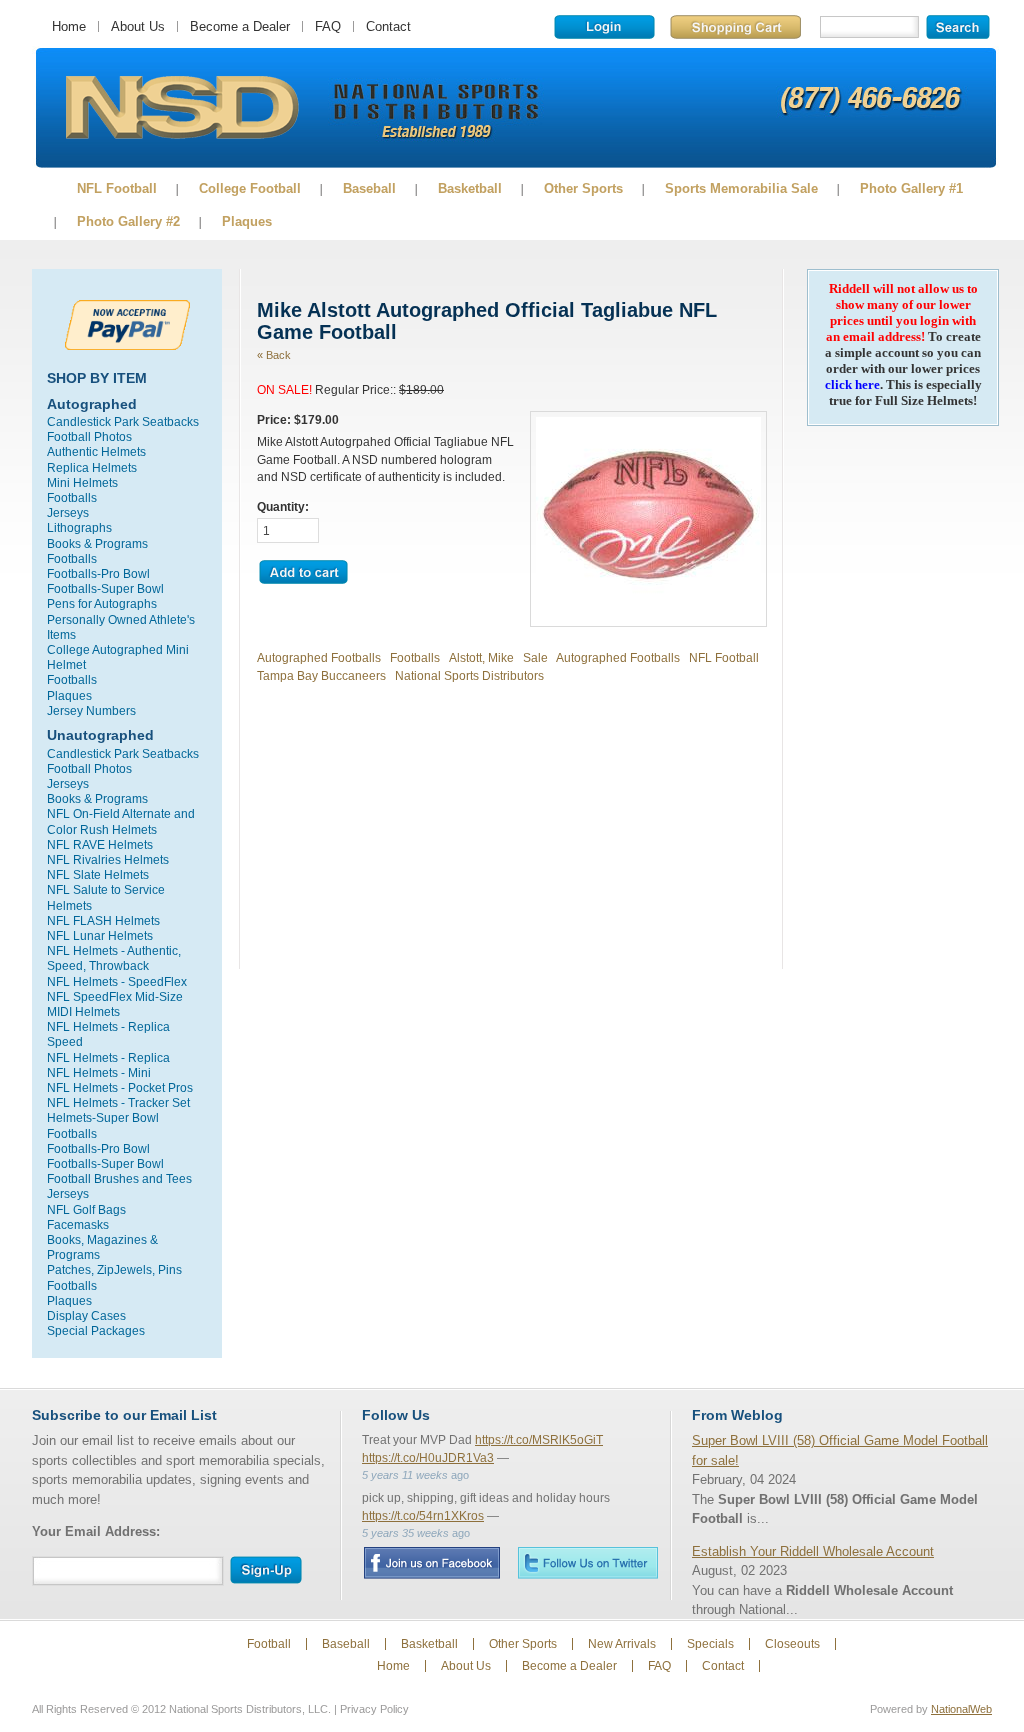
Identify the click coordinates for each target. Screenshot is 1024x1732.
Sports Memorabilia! (181, 108)
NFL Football (117, 188)
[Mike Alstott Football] (648, 612)
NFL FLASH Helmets (103, 920)
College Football (250, 188)
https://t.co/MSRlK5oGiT (539, 1440)
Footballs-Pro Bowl (98, 573)
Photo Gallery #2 (128, 221)
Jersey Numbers (91, 710)
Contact (388, 26)
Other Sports (583, 188)
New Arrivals (622, 1644)
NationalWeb (961, 1709)
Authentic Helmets (96, 451)
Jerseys (68, 512)
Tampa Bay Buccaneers (321, 675)
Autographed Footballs (319, 657)
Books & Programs (97, 543)
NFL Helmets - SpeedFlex (117, 981)
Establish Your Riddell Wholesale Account (813, 1551)
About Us (138, 26)
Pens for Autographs (102, 603)
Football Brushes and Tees (119, 1178)
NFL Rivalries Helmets (108, 859)
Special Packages (96, 1330)
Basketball (470, 188)
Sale (535, 657)
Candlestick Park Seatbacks (123, 421)
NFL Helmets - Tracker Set (118, 1102)
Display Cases (86, 1315)
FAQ (328, 26)
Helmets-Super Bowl (103, 1117)
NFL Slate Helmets (98, 874)
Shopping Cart (735, 27)
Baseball (369, 188)
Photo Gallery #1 (911, 188)
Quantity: (283, 506)
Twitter (588, 1562)
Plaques (247, 221)
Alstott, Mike (481, 657)
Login (604, 27)
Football (269, 1644)
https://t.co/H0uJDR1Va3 (428, 1458)
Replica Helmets (92, 467)
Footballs (72, 497)
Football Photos (89, 436)
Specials (710, 1644)
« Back (274, 355)
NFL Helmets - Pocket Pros (120, 1087)
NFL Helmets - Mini (99, 1072)
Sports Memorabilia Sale (741, 188)
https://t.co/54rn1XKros (423, 1516)
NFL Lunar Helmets (100, 935)
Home (69, 26)
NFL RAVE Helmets (100, 844)
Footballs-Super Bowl (105, 588)
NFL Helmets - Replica (108, 1057)
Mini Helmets (82, 482)
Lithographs (79, 527)
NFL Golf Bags (86, 1209)
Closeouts (792, 1644)
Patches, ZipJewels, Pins (114, 1269)
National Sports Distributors (469, 675)
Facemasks (78, 1224)
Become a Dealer (240, 26)
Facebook (431, 1563)
